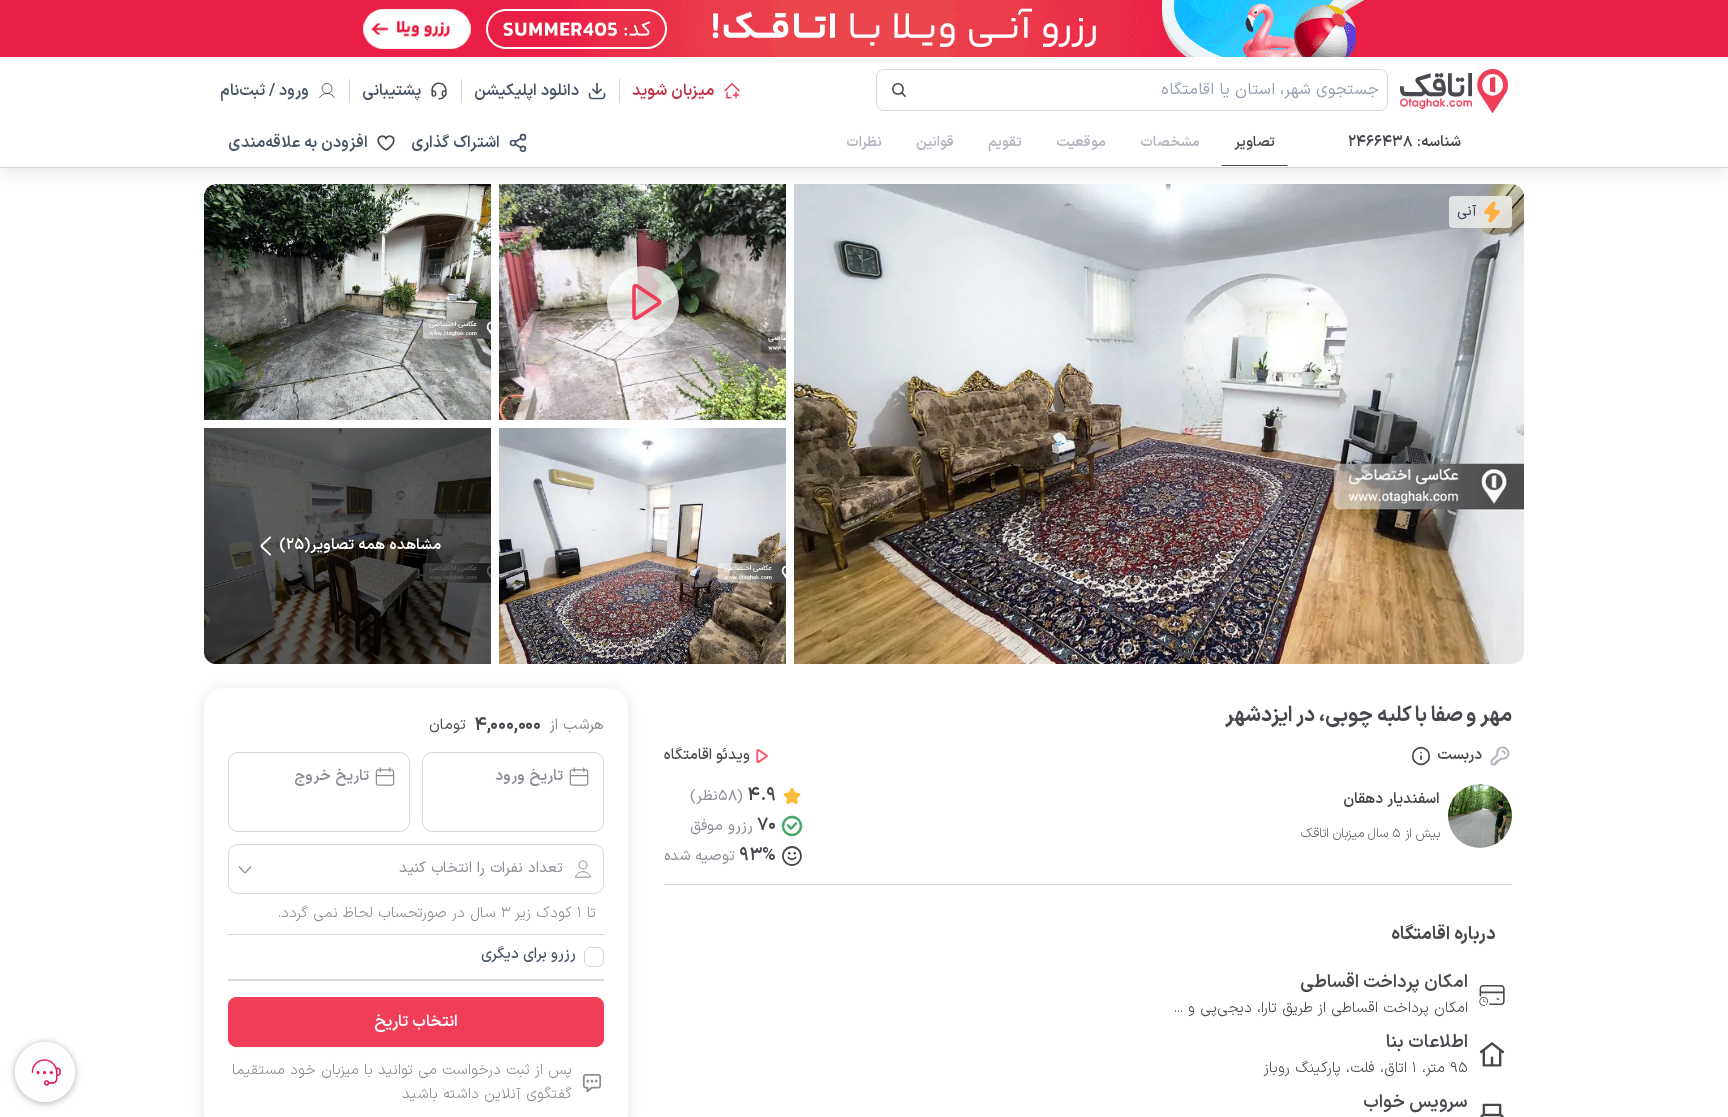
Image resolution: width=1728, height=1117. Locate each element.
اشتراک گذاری (455, 143)
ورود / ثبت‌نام (264, 91)
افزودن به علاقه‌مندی (298, 143)
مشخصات (1170, 142)
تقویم (1005, 142)
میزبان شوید (673, 91)
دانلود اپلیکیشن (526, 91)
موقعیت (1081, 142)
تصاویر (1254, 142)
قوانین (935, 142)
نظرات (864, 142)
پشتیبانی (400, 91)
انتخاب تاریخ (416, 1022)
